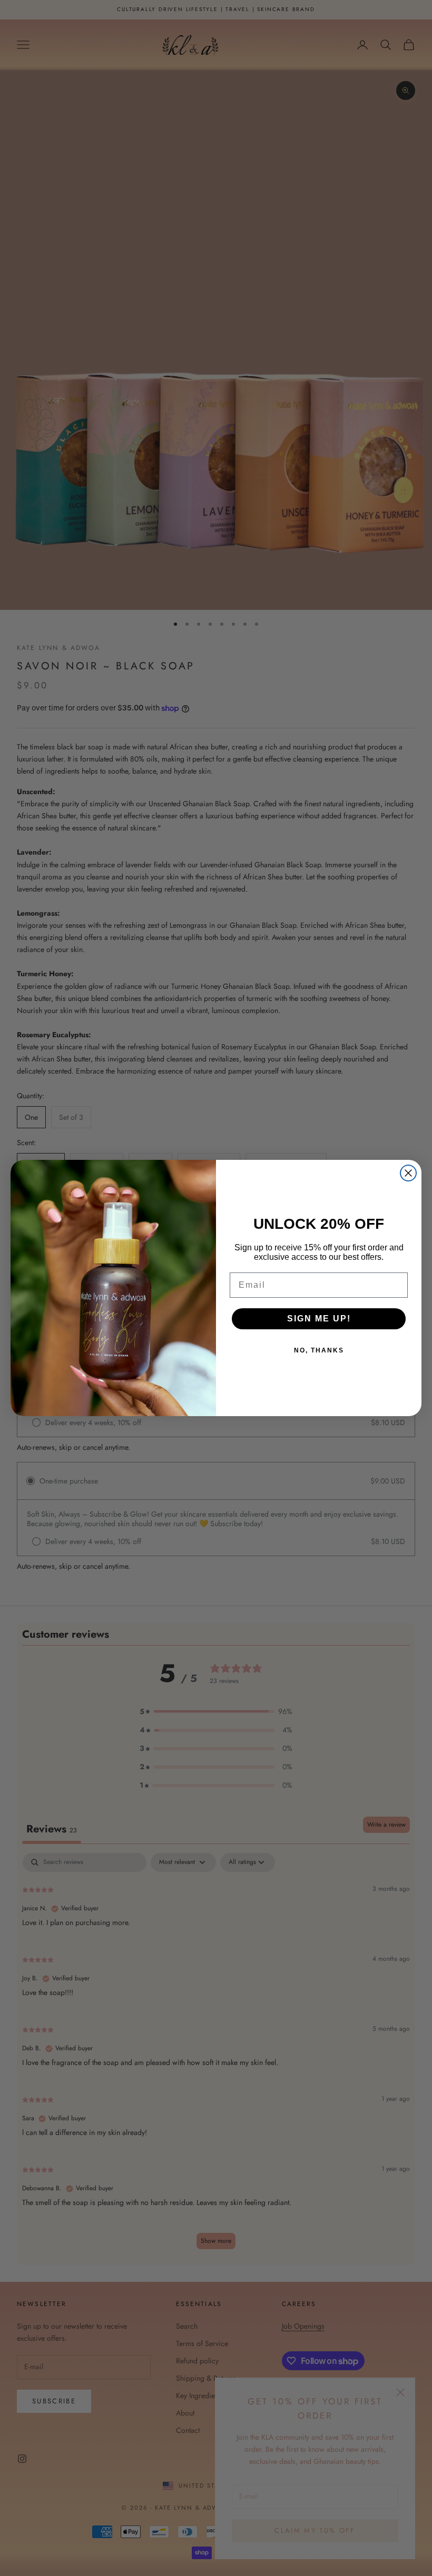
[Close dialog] (408, 1173)
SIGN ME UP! (319, 1319)
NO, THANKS (319, 1350)
